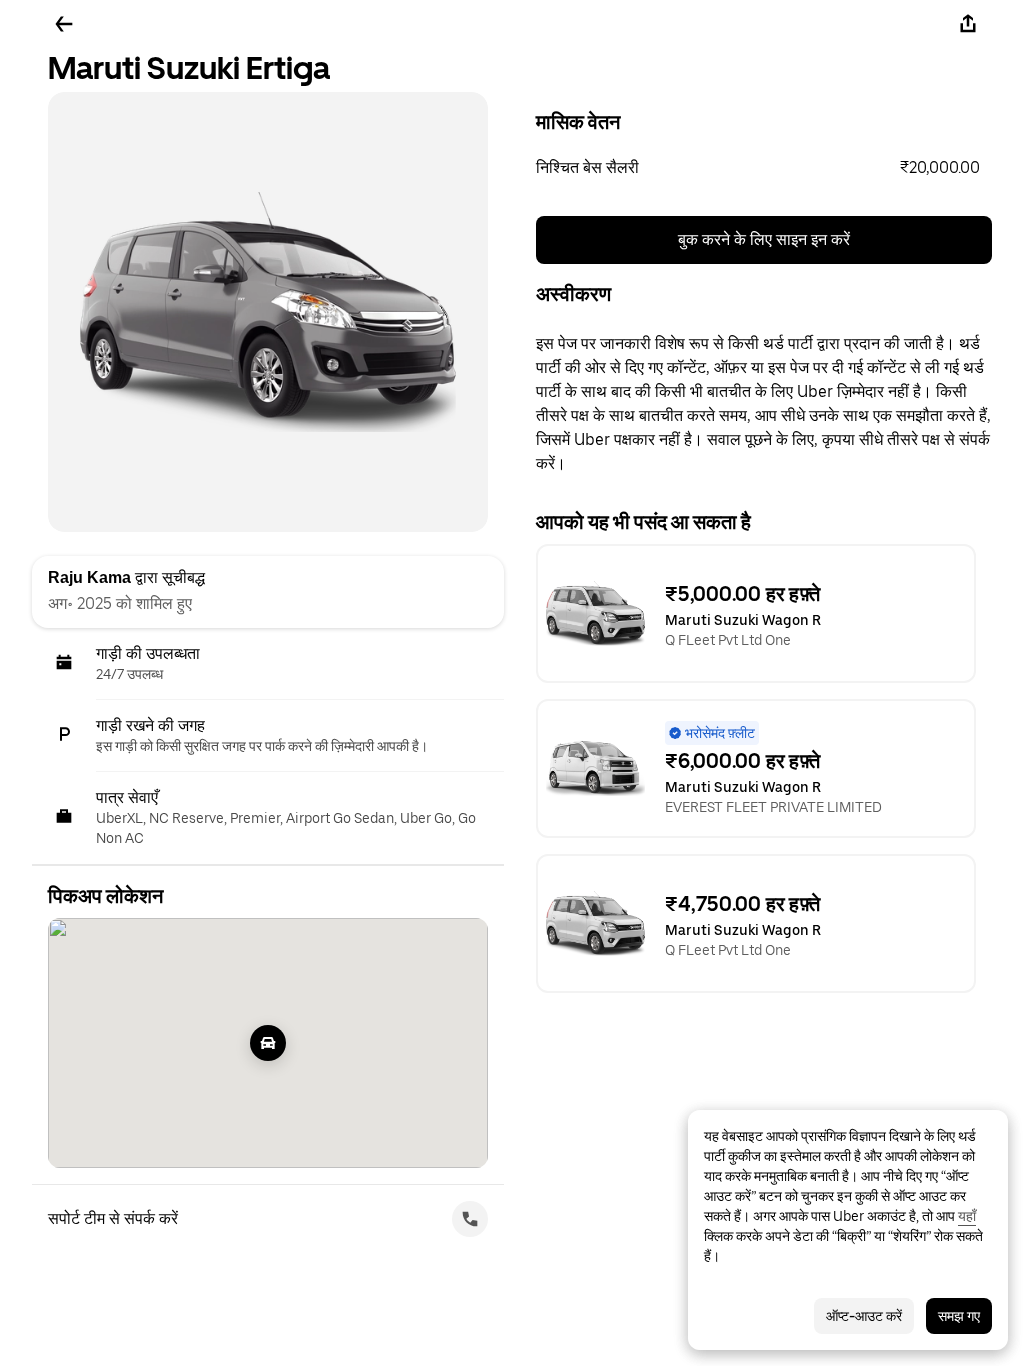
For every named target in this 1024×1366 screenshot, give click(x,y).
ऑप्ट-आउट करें (864, 1316)
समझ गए (959, 1316)
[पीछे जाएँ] (64, 24)
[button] (764, 168)
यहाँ (967, 1216)
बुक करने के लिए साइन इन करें (764, 239)
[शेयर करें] (968, 24)
